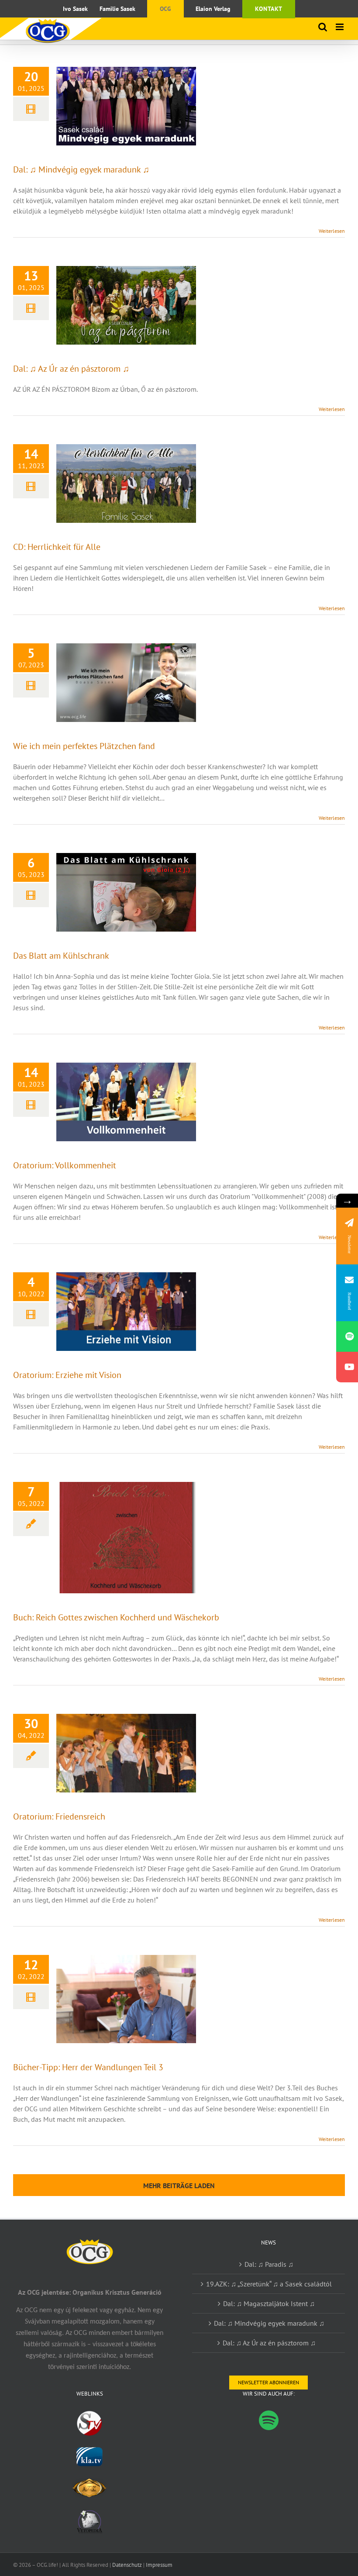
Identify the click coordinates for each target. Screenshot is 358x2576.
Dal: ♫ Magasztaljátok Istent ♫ (269, 2303)
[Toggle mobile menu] (340, 27)
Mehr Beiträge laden (179, 2186)
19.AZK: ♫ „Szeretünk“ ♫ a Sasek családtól (269, 2284)
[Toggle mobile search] (323, 27)
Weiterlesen (332, 231)
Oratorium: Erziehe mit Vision (67, 1375)
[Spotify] (269, 2420)
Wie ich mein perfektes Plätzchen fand (84, 746)
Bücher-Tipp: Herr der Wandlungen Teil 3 (88, 2067)
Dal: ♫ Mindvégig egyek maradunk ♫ (81, 169)
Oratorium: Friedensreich (59, 1816)
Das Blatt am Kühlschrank (61, 956)
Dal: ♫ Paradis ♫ (269, 2264)
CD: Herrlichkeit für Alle (57, 547)
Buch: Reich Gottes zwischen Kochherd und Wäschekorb (116, 1617)
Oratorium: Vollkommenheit (65, 1165)
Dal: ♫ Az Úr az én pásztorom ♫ (71, 369)
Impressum (159, 2565)
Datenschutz (127, 2565)
